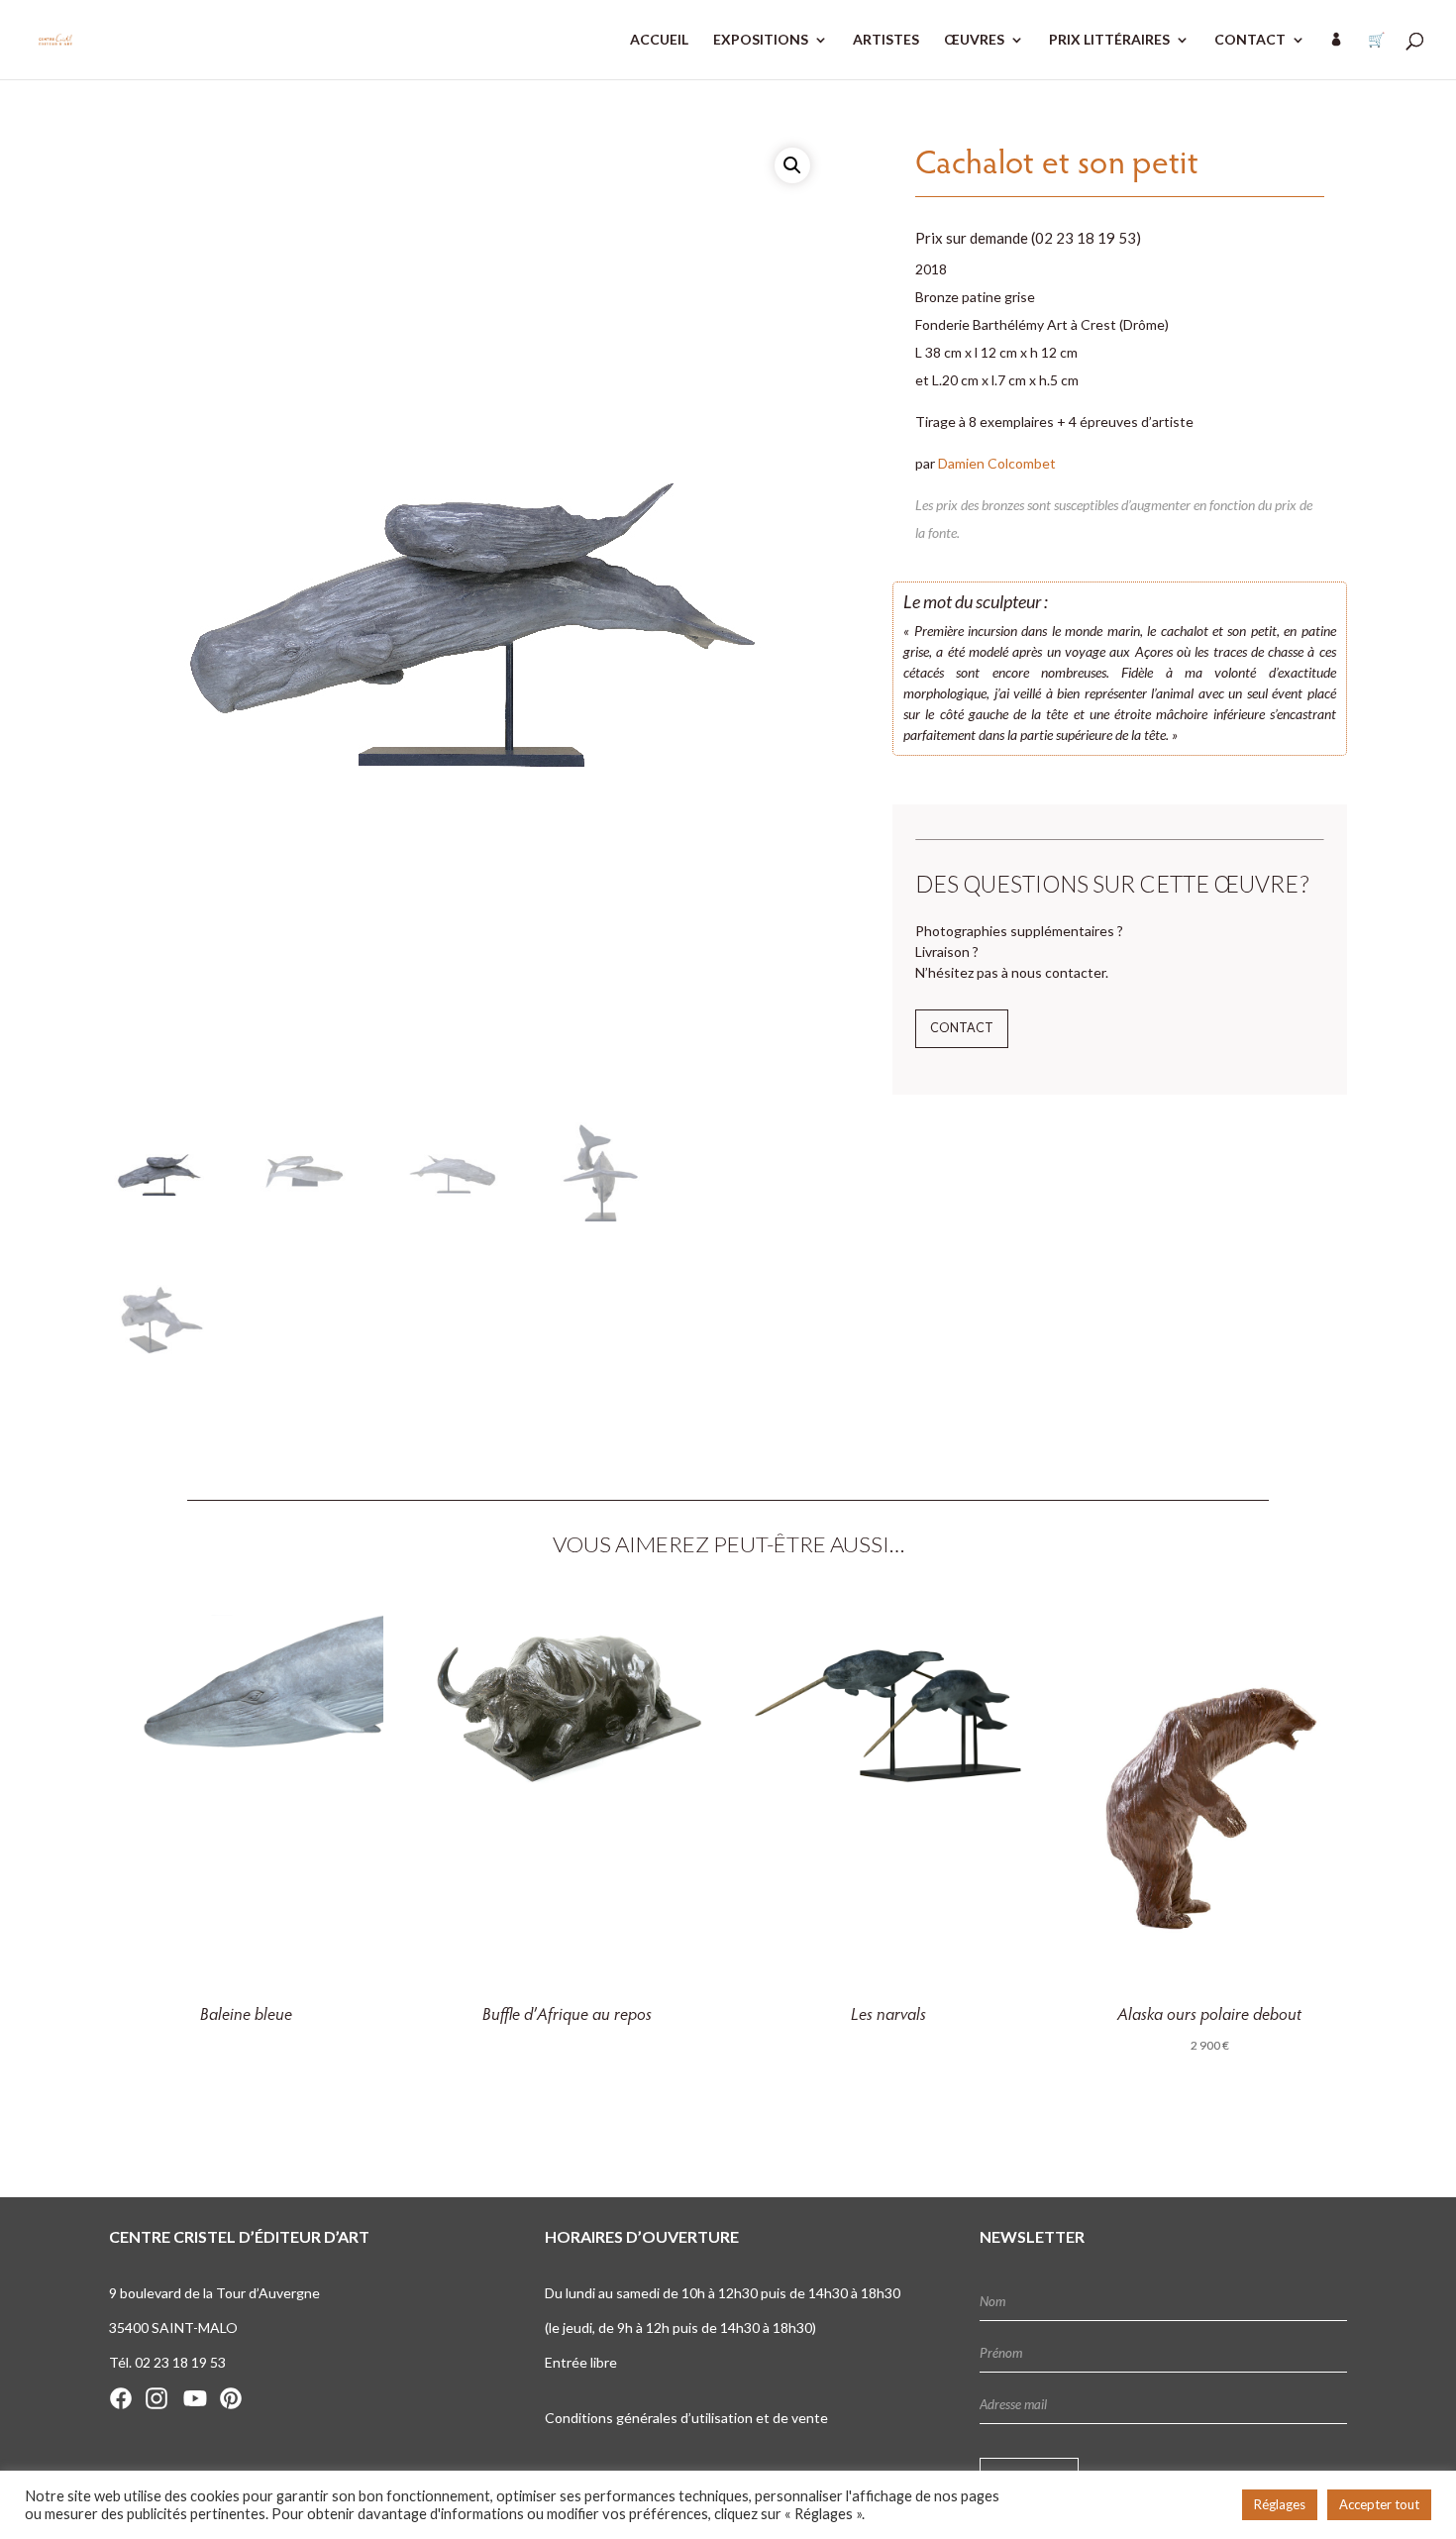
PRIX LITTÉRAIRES (1109, 40)
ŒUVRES (974, 40)
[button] (792, 165)
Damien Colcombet (997, 463)
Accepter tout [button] (1379, 2504)
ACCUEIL (659, 40)
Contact (962, 1028)
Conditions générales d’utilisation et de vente (686, 2418)
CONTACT (1250, 40)
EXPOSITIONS (761, 40)
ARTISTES (886, 40)
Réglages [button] (1280, 2504)
